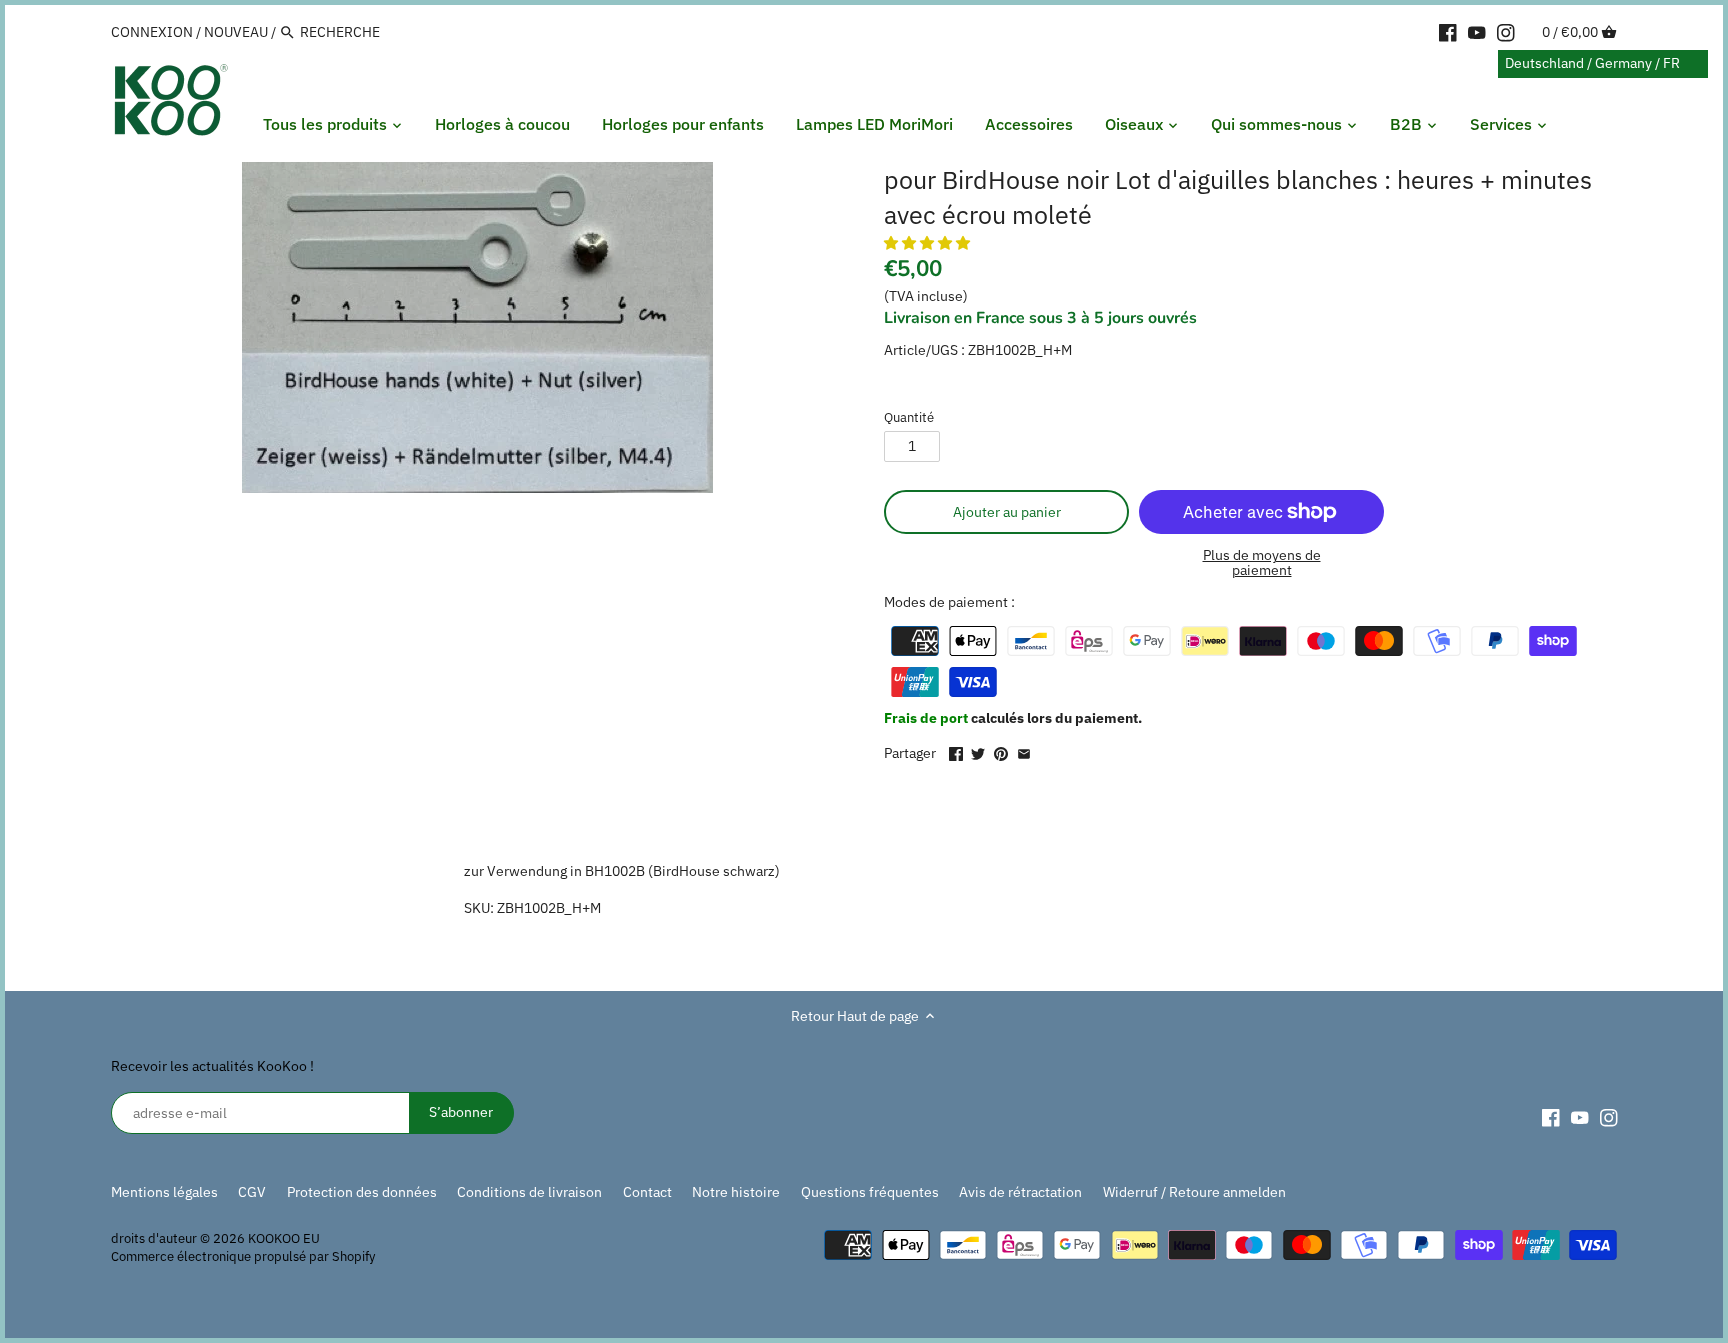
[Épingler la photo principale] (1001, 751)
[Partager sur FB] (956, 751)
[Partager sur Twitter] (978, 751)
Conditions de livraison (529, 1192)
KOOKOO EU (284, 1238)
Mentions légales (164, 1192)
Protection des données (362, 1192)
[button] (928, 243)
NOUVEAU (236, 32)
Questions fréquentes (870, 1192)
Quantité (909, 417)
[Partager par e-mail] (1024, 751)
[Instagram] (1506, 31)
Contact (647, 1192)
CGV (252, 1192)
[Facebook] (1448, 31)
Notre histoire (736, 1192)
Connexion (152, 32)
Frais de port (927, 718)
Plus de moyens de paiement (1262, 563)
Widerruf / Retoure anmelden (1194, 1192)
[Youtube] (1477, 31)
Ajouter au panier (1007, 512)
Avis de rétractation (1020, 1192)
